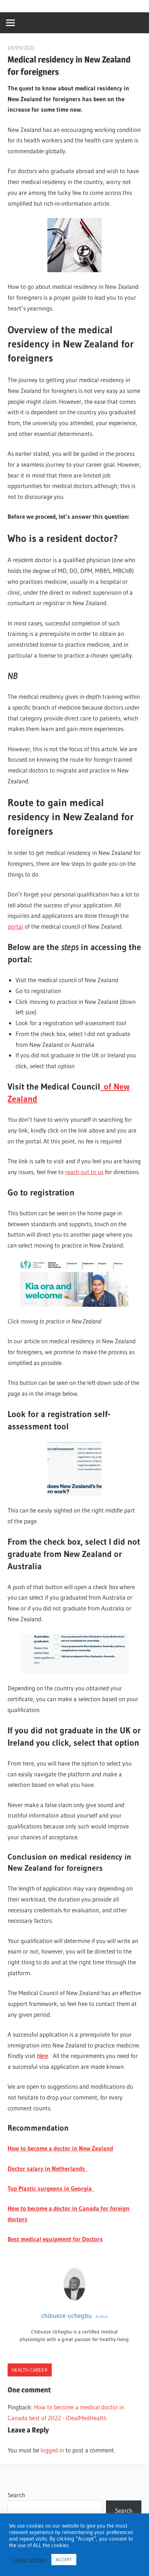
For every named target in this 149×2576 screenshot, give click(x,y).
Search (16, 2495)
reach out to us (84, 1172)
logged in (52, 2450)
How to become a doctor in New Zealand (60, 2148)
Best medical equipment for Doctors (55, 2239)
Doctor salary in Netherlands (48, 2168)
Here (42, 2056)
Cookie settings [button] (28, 2560)
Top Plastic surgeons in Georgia (51, 2188)
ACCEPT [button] (64, 2559)
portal (15, 926)
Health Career (29, 2370)
